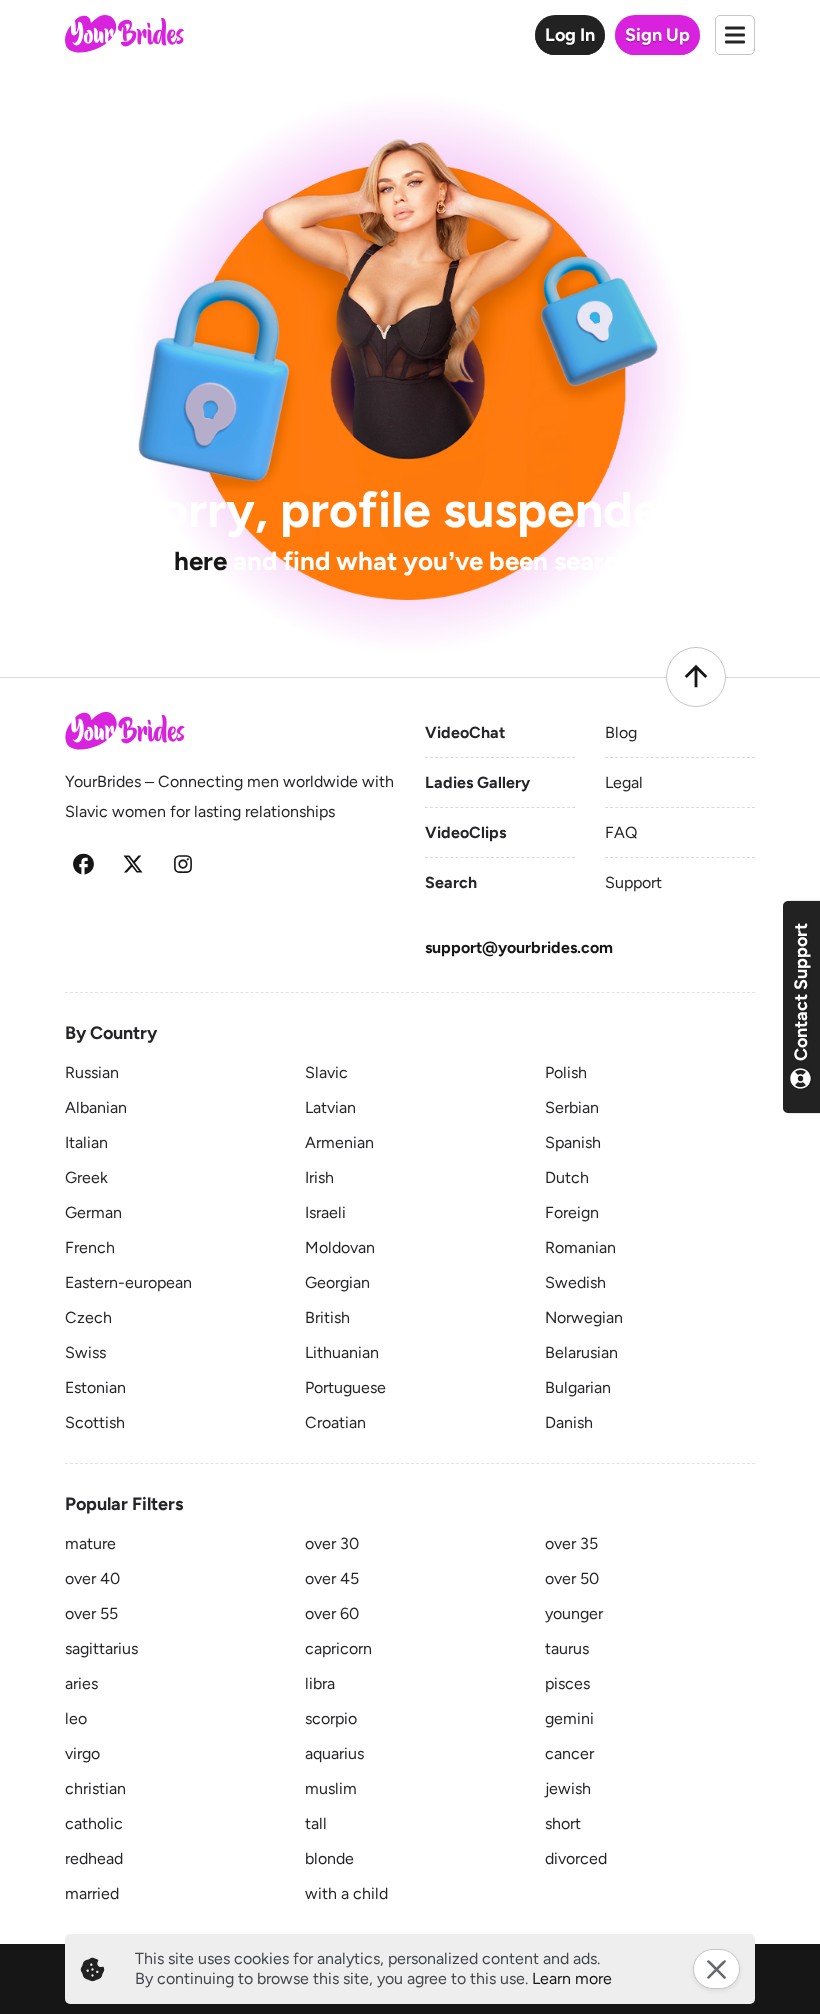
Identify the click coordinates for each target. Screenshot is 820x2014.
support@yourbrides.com (519, 947)
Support (633, 882)
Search (451, 882)
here (200, 561)
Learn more (572, 1978)
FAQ (621, 832)
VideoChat (465, 732)
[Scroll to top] (696, 677)
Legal (624, 782)
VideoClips (465, 832)
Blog (621, 732)
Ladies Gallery (477, 782)
